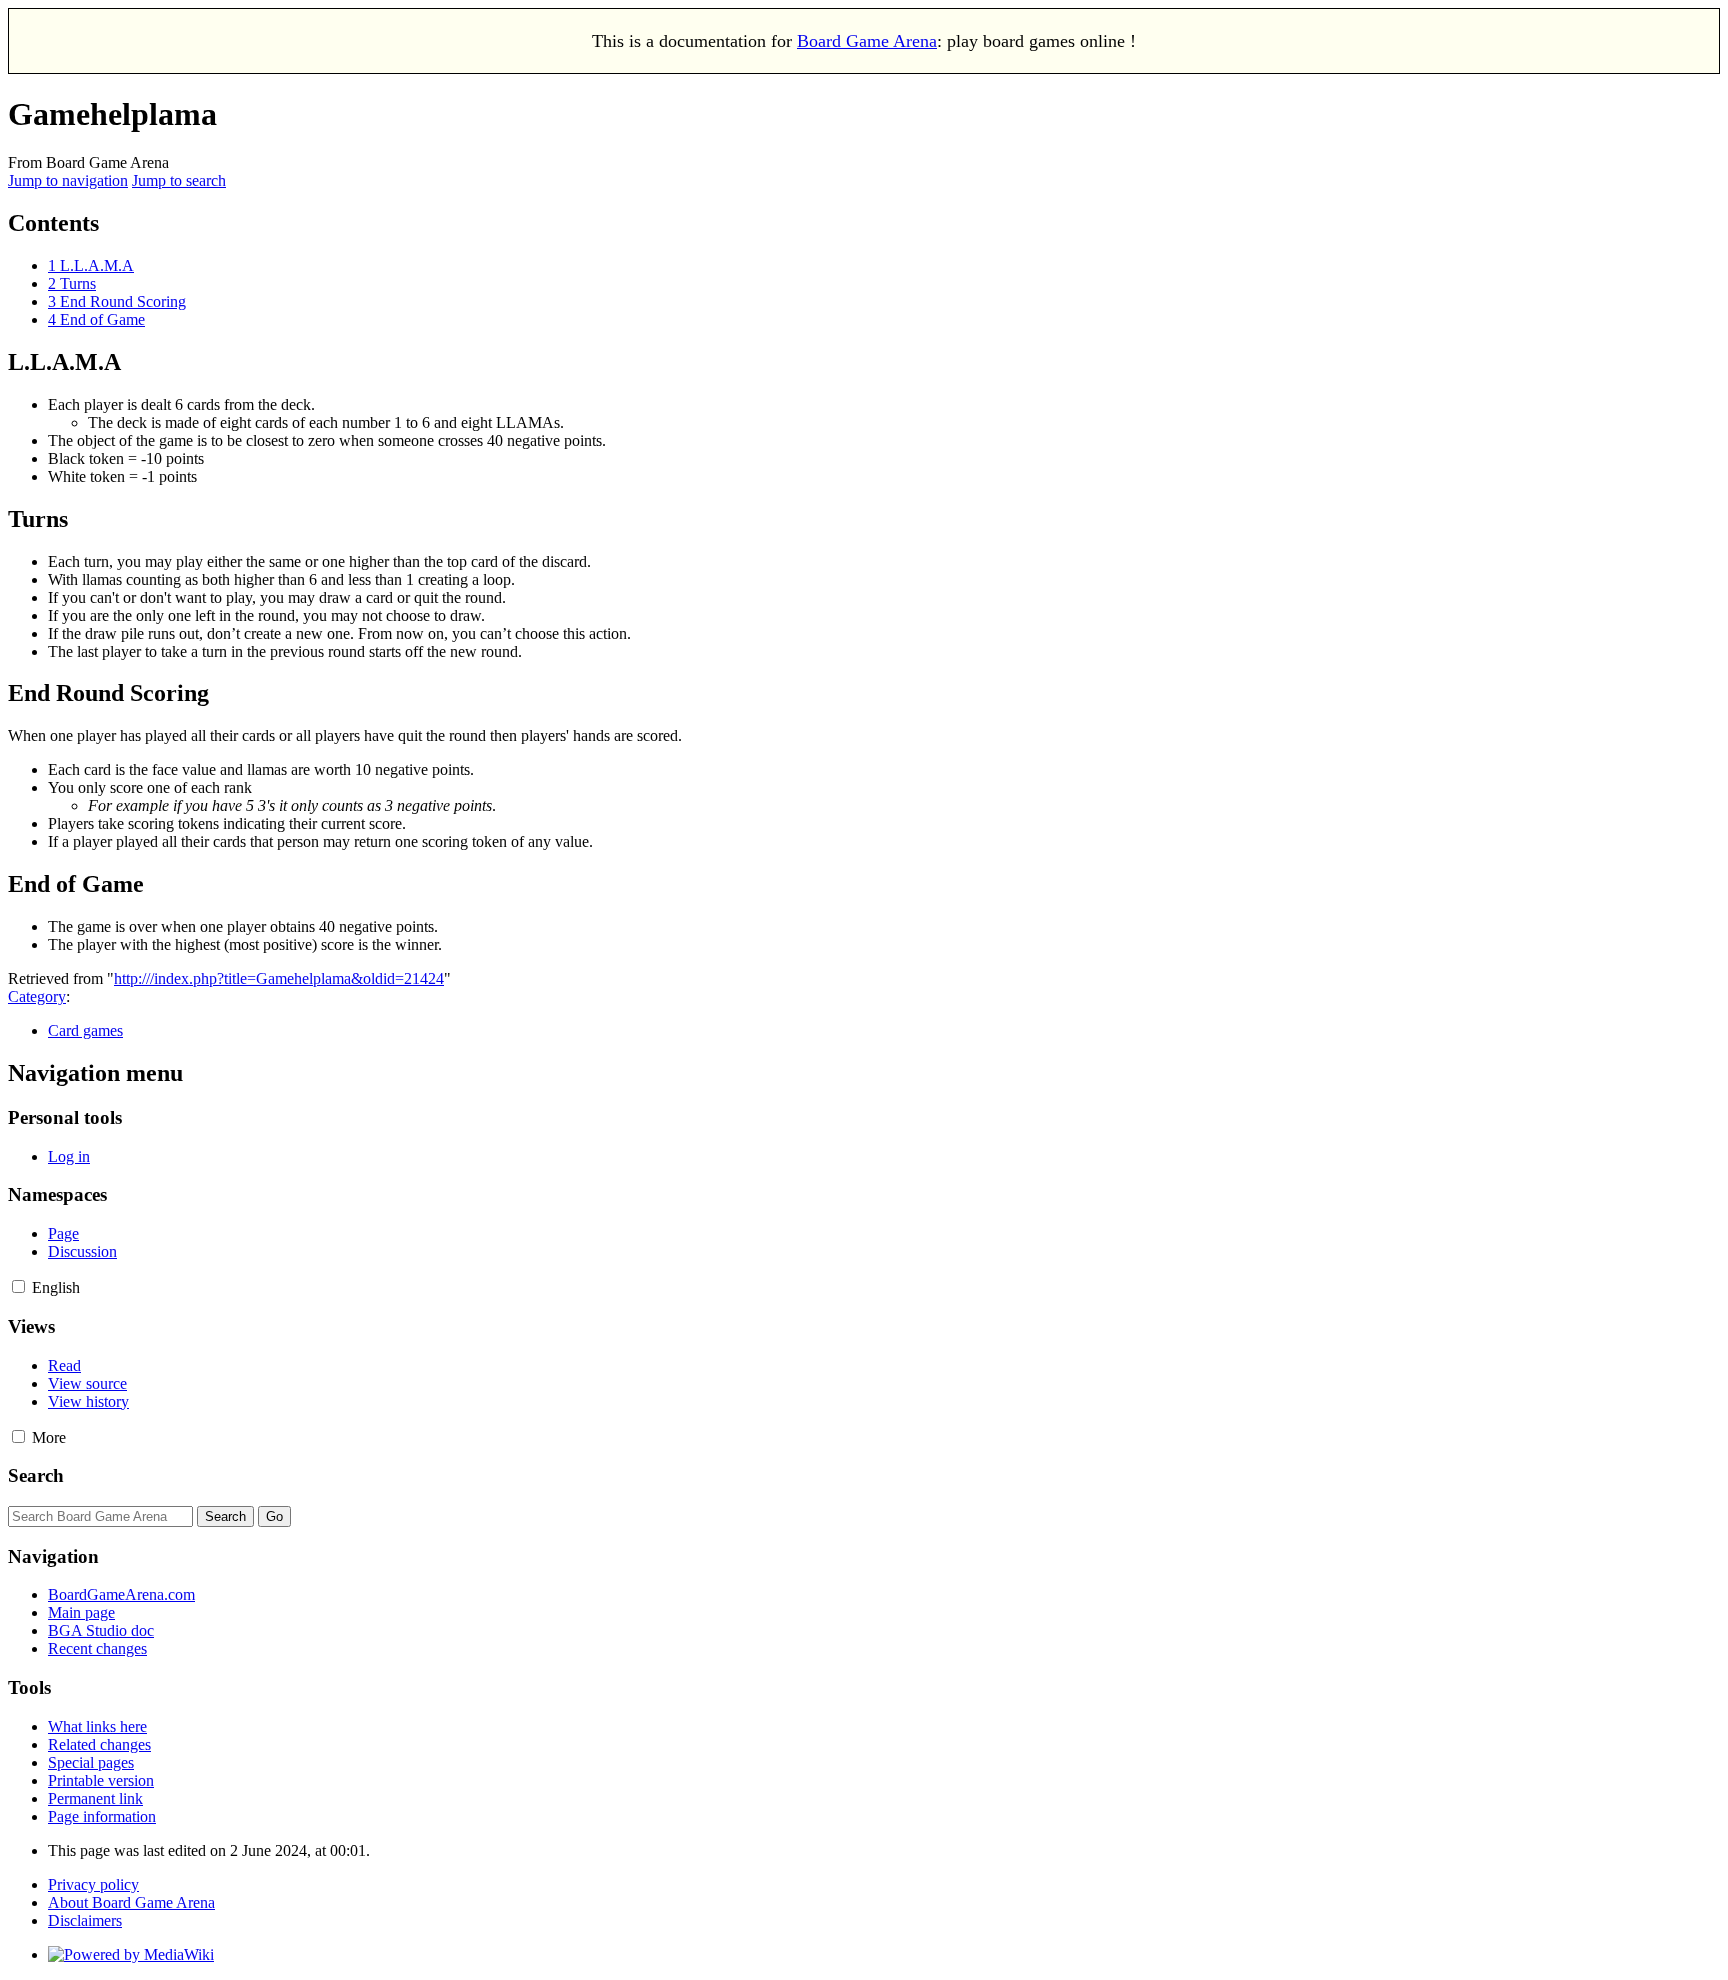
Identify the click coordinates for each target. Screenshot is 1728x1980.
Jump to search (179, 180)
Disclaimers (85, 1920)
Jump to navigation (68, 180)
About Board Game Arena (131, 1902)
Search (36, 1475)
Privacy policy (93, 1884)
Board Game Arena (867, 41)
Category (37, 996)
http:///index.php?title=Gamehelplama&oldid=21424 (279, 978)
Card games (85, 1030)
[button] (18, 1286)
